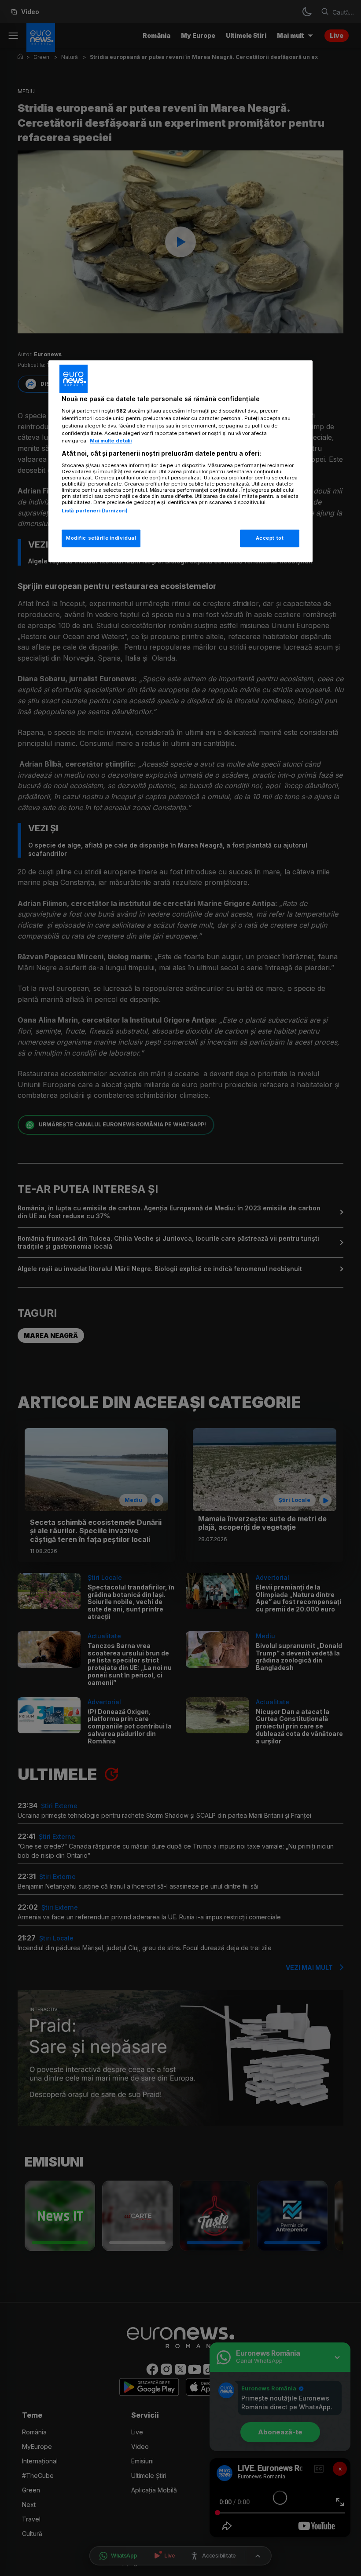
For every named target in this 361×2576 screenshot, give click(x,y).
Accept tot (270, 538)
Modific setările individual (101, 538)
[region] (180, 461)
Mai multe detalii (111, 441)
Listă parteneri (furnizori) (95, 511)
